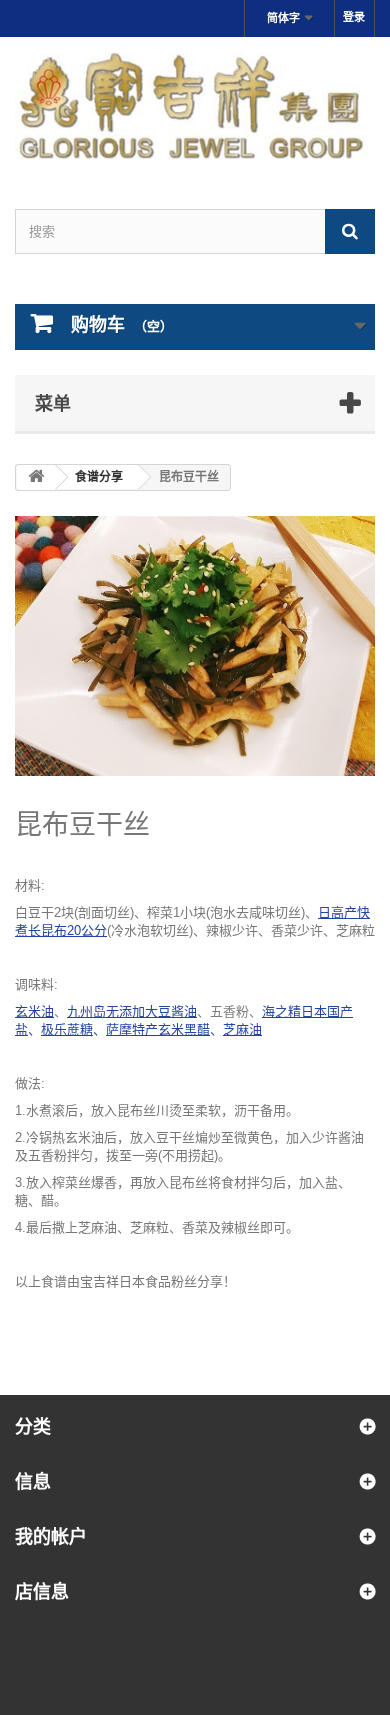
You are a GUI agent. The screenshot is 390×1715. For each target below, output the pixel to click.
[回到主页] (36, 477)
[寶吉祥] (195, 105)
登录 (354, 17)
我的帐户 (51, 1536)
